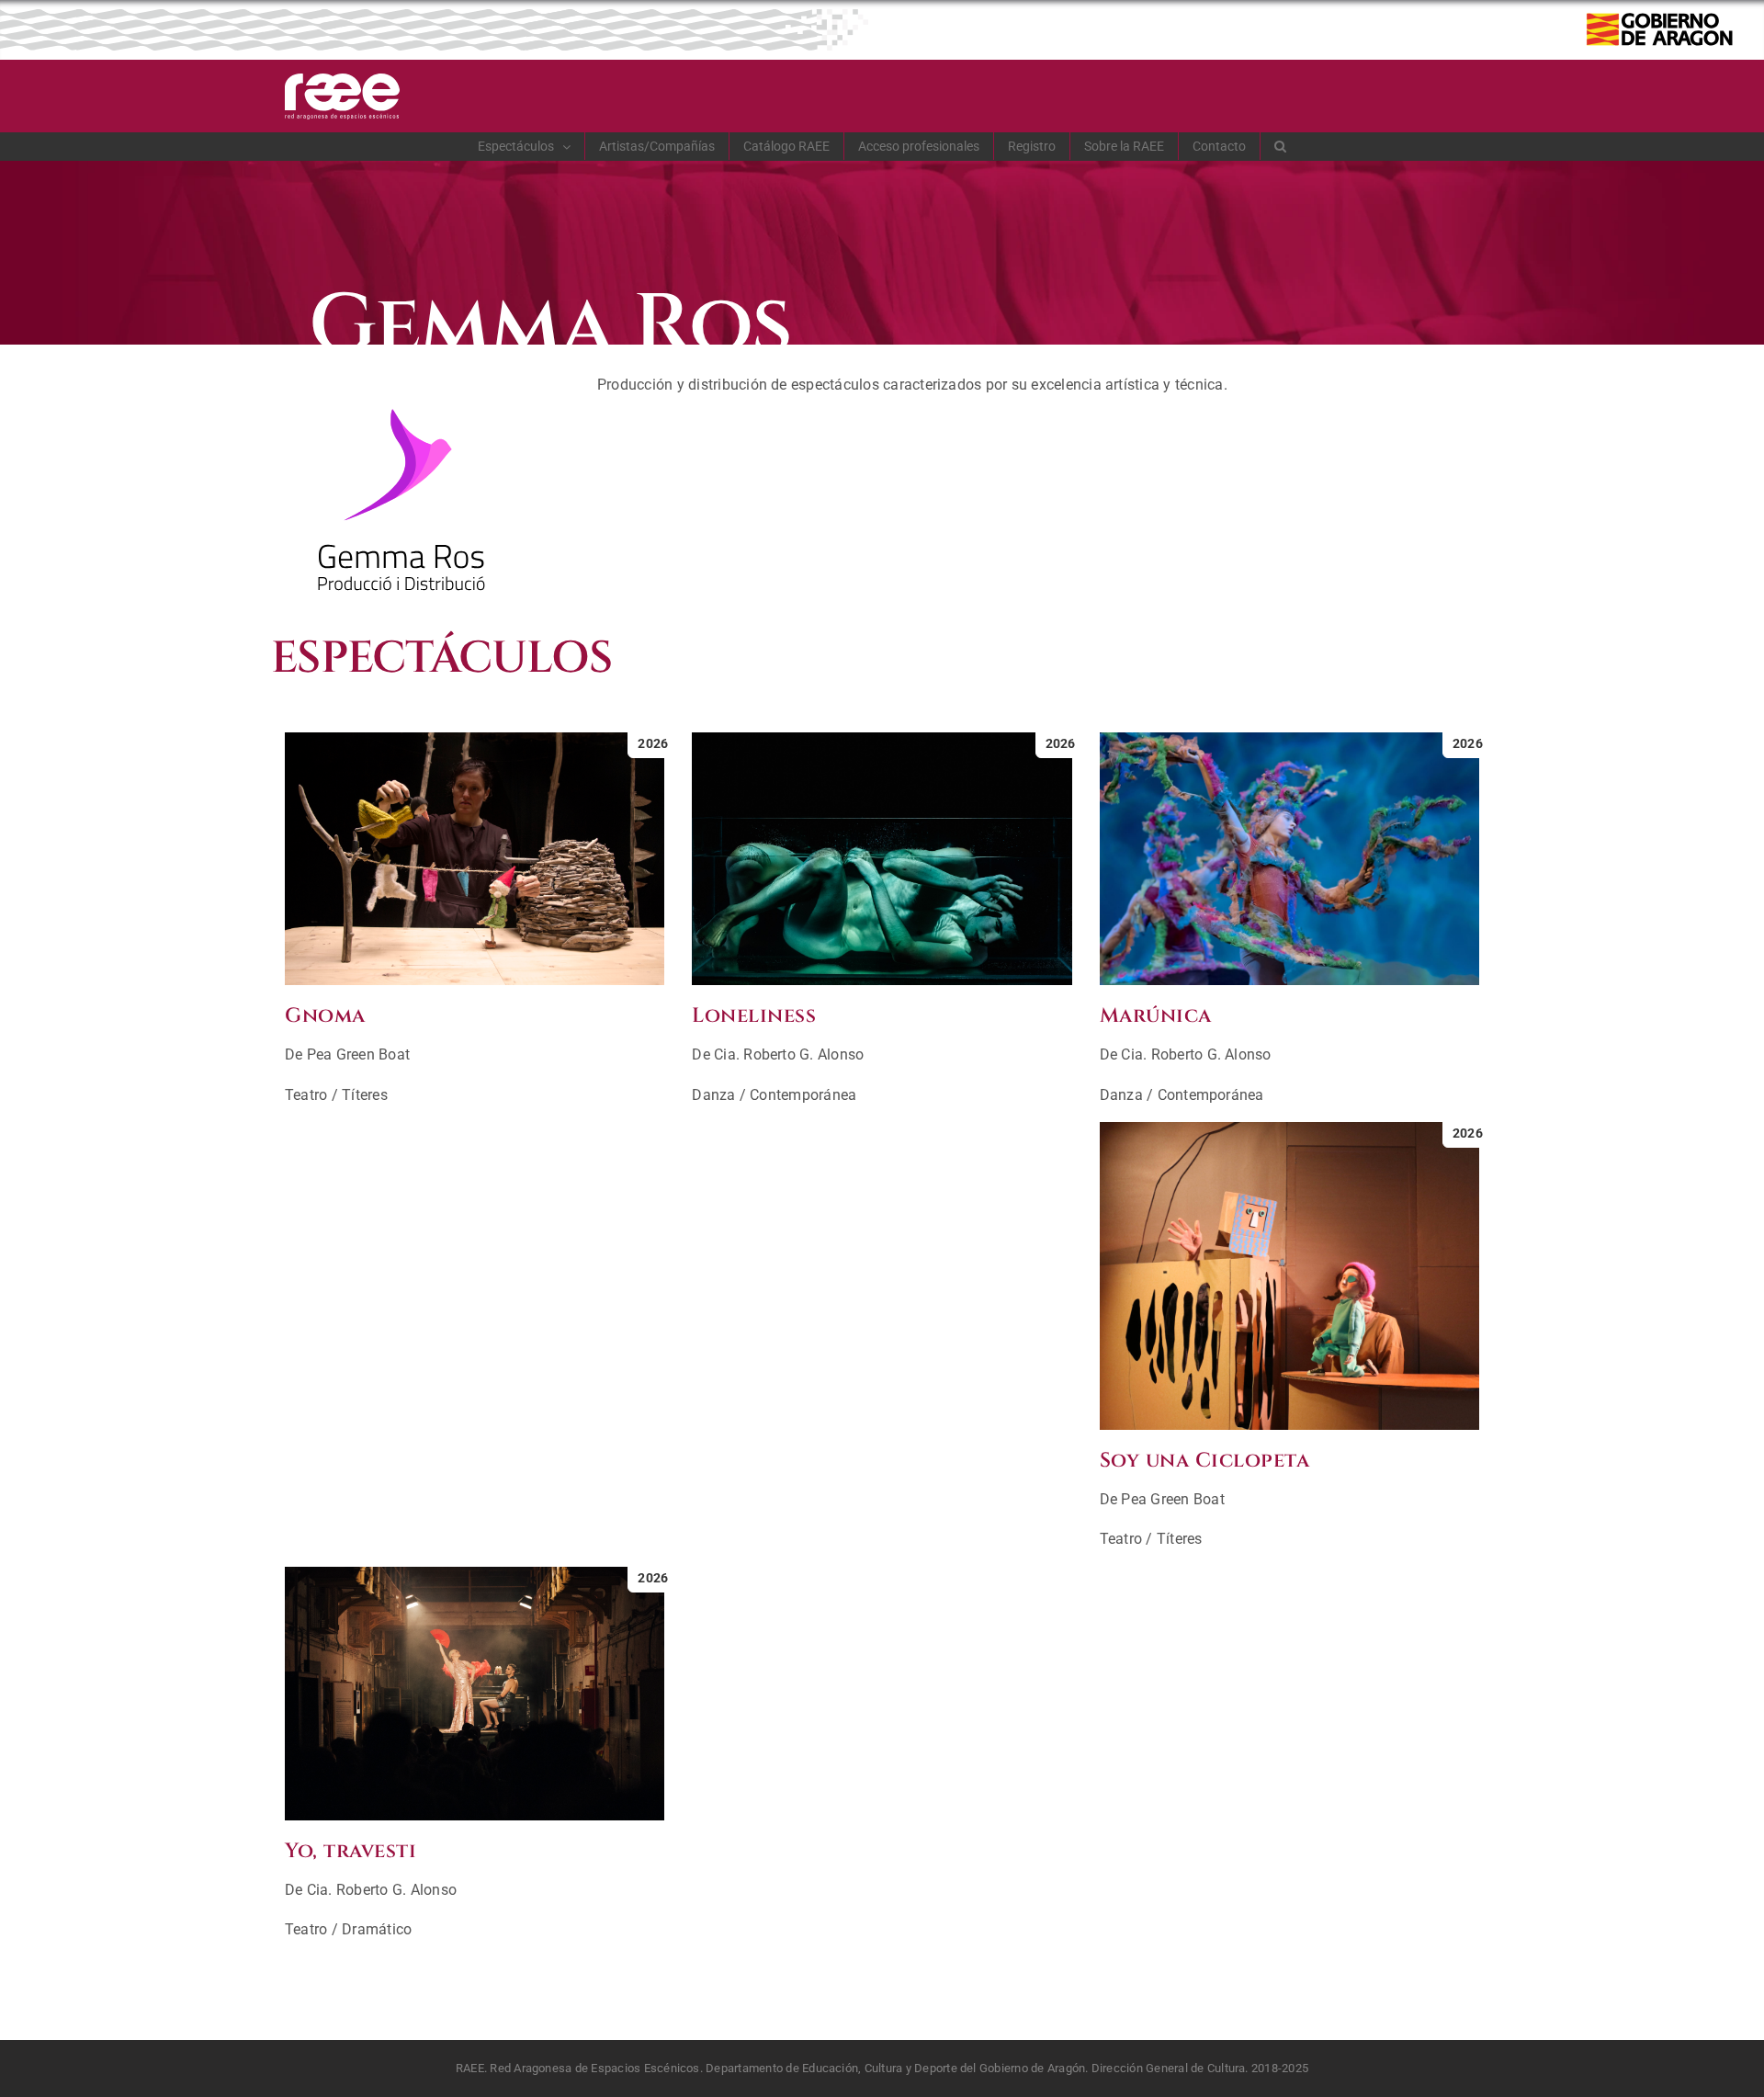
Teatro (306, 1095)
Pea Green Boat (358, 1054)
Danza (713, 1095)
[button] (1281, 146)
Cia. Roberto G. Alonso (789, 1054)
